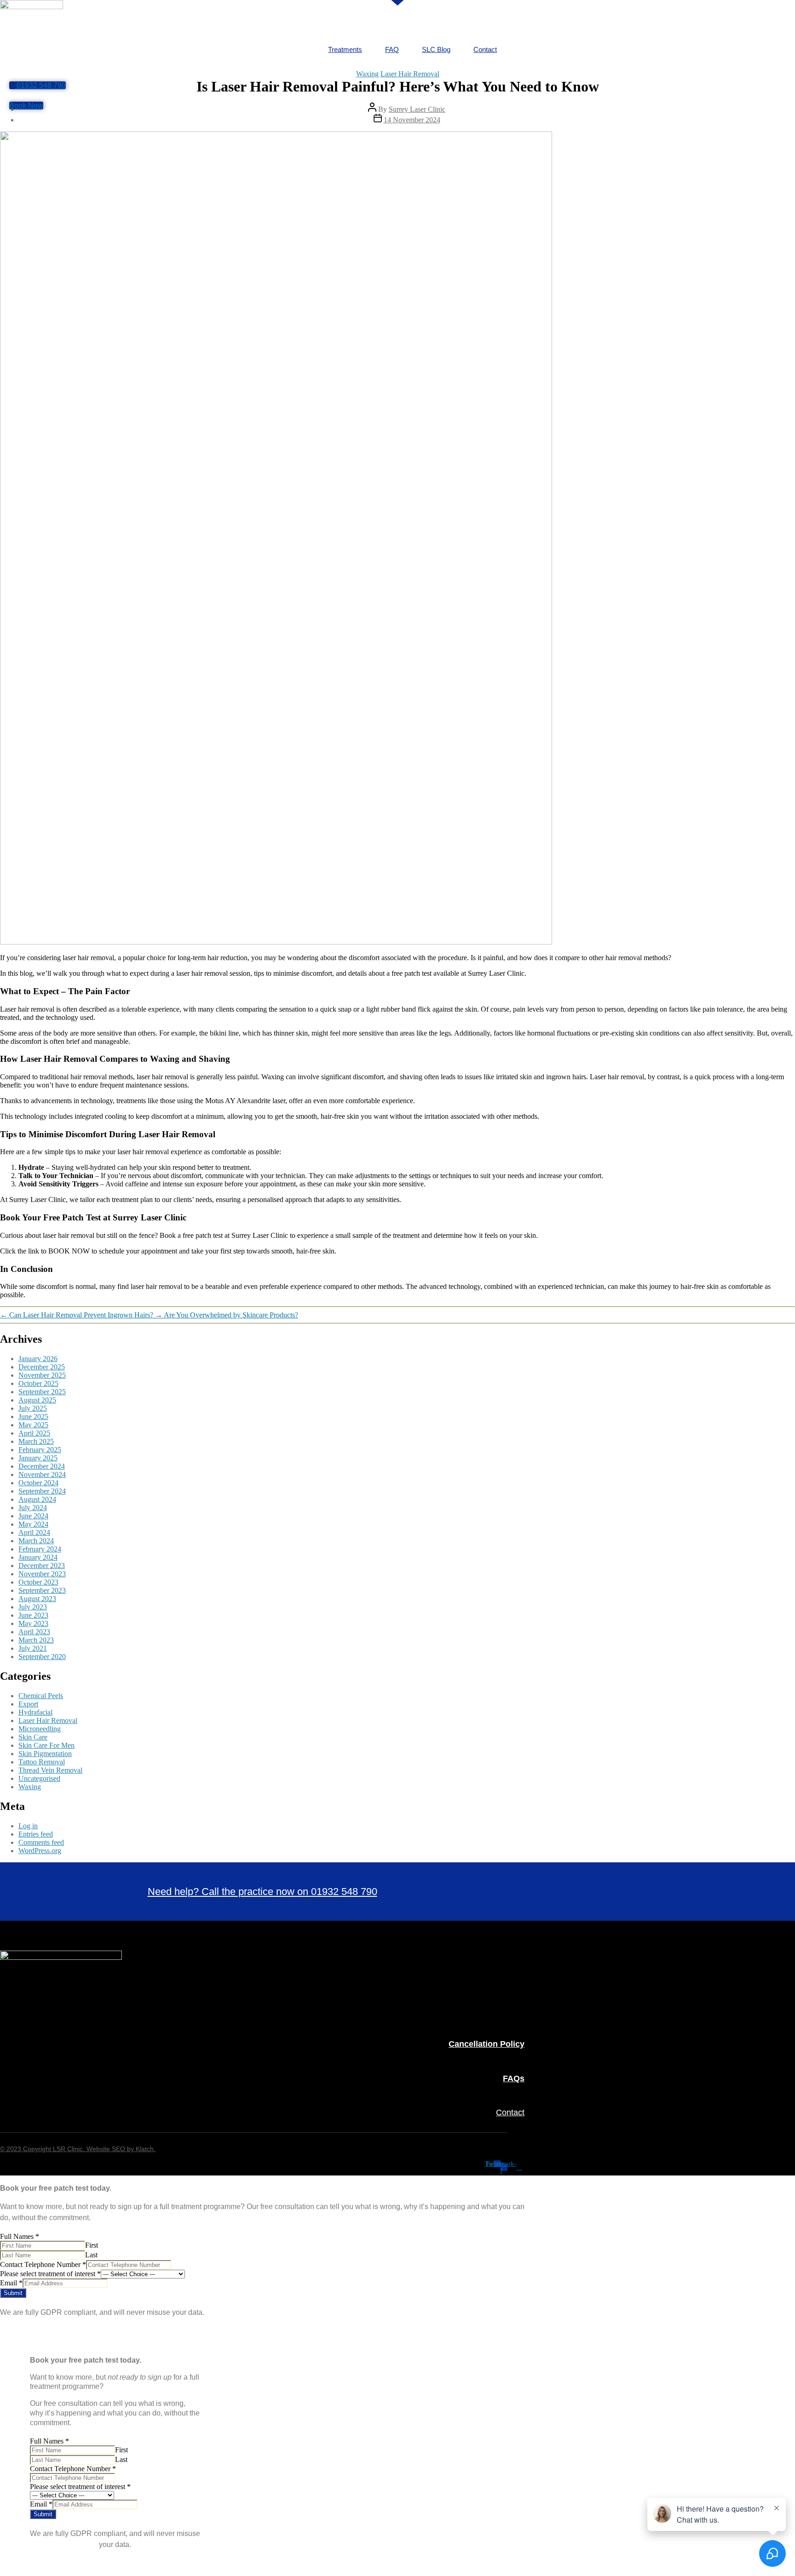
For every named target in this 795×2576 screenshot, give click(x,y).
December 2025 (42, 1367)
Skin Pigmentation (45, 1754)
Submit (13, 2293)
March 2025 (36, 1441)
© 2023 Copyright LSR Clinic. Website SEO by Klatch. (78, 2149)
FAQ (392, 49)
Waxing (367, 74)
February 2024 (40, 1549)
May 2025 (33, 1425)
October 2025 (38, 1383)
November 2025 (42, 1375)
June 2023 (33, 1615)
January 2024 (38, 1557)
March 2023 (36, 1640)
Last (91, 2255)
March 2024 (36, 1541)
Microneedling (40, 1729)
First (92, 2245)
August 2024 (37, 1499)
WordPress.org (40, 1851)
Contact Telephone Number (43, 2264)
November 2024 (42, 1474)
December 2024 (42, 1466)
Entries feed (36, 1834)
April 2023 (34, 1632)
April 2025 (34, 1433)
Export (28, 1704)
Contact (485, 49)
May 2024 (33, 1524)
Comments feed (41, 1842)
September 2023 (42, 1590)
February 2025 (40, 1450)
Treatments (345, 49)
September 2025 (42, 1392)
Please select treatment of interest (50, 2274)
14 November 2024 (412, 120)
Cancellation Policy (487, 2044)
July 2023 (33, 1607)
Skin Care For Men (46, 1745)
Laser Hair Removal (410, 74)
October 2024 (38, 1483)
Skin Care (33, 1737)
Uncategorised (39, 1778)
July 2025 (33, 1408)
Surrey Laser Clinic (417, 109)
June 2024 (33, 1516)
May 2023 (33, 1623)
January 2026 (38, 1359)
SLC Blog (436, 49)
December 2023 (42, 1566)
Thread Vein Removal (50, 1770)
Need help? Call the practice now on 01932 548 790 (262, 1892)
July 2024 (33, 1508)
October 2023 (38, 1582)
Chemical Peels (41, 1696)
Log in (28, 1826)
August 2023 (37, 1599)
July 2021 (33, 1648)
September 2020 (42, 1657)
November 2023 (42, 1574)
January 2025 (38, 1458)
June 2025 (33, 1417)
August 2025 (37, 1400)
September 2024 (42, 1491)
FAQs (514, 2078)
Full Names (20, 2236)
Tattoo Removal (42, 1762)
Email (11, 2283)
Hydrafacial (35, 1712)
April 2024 (34, 1532)
